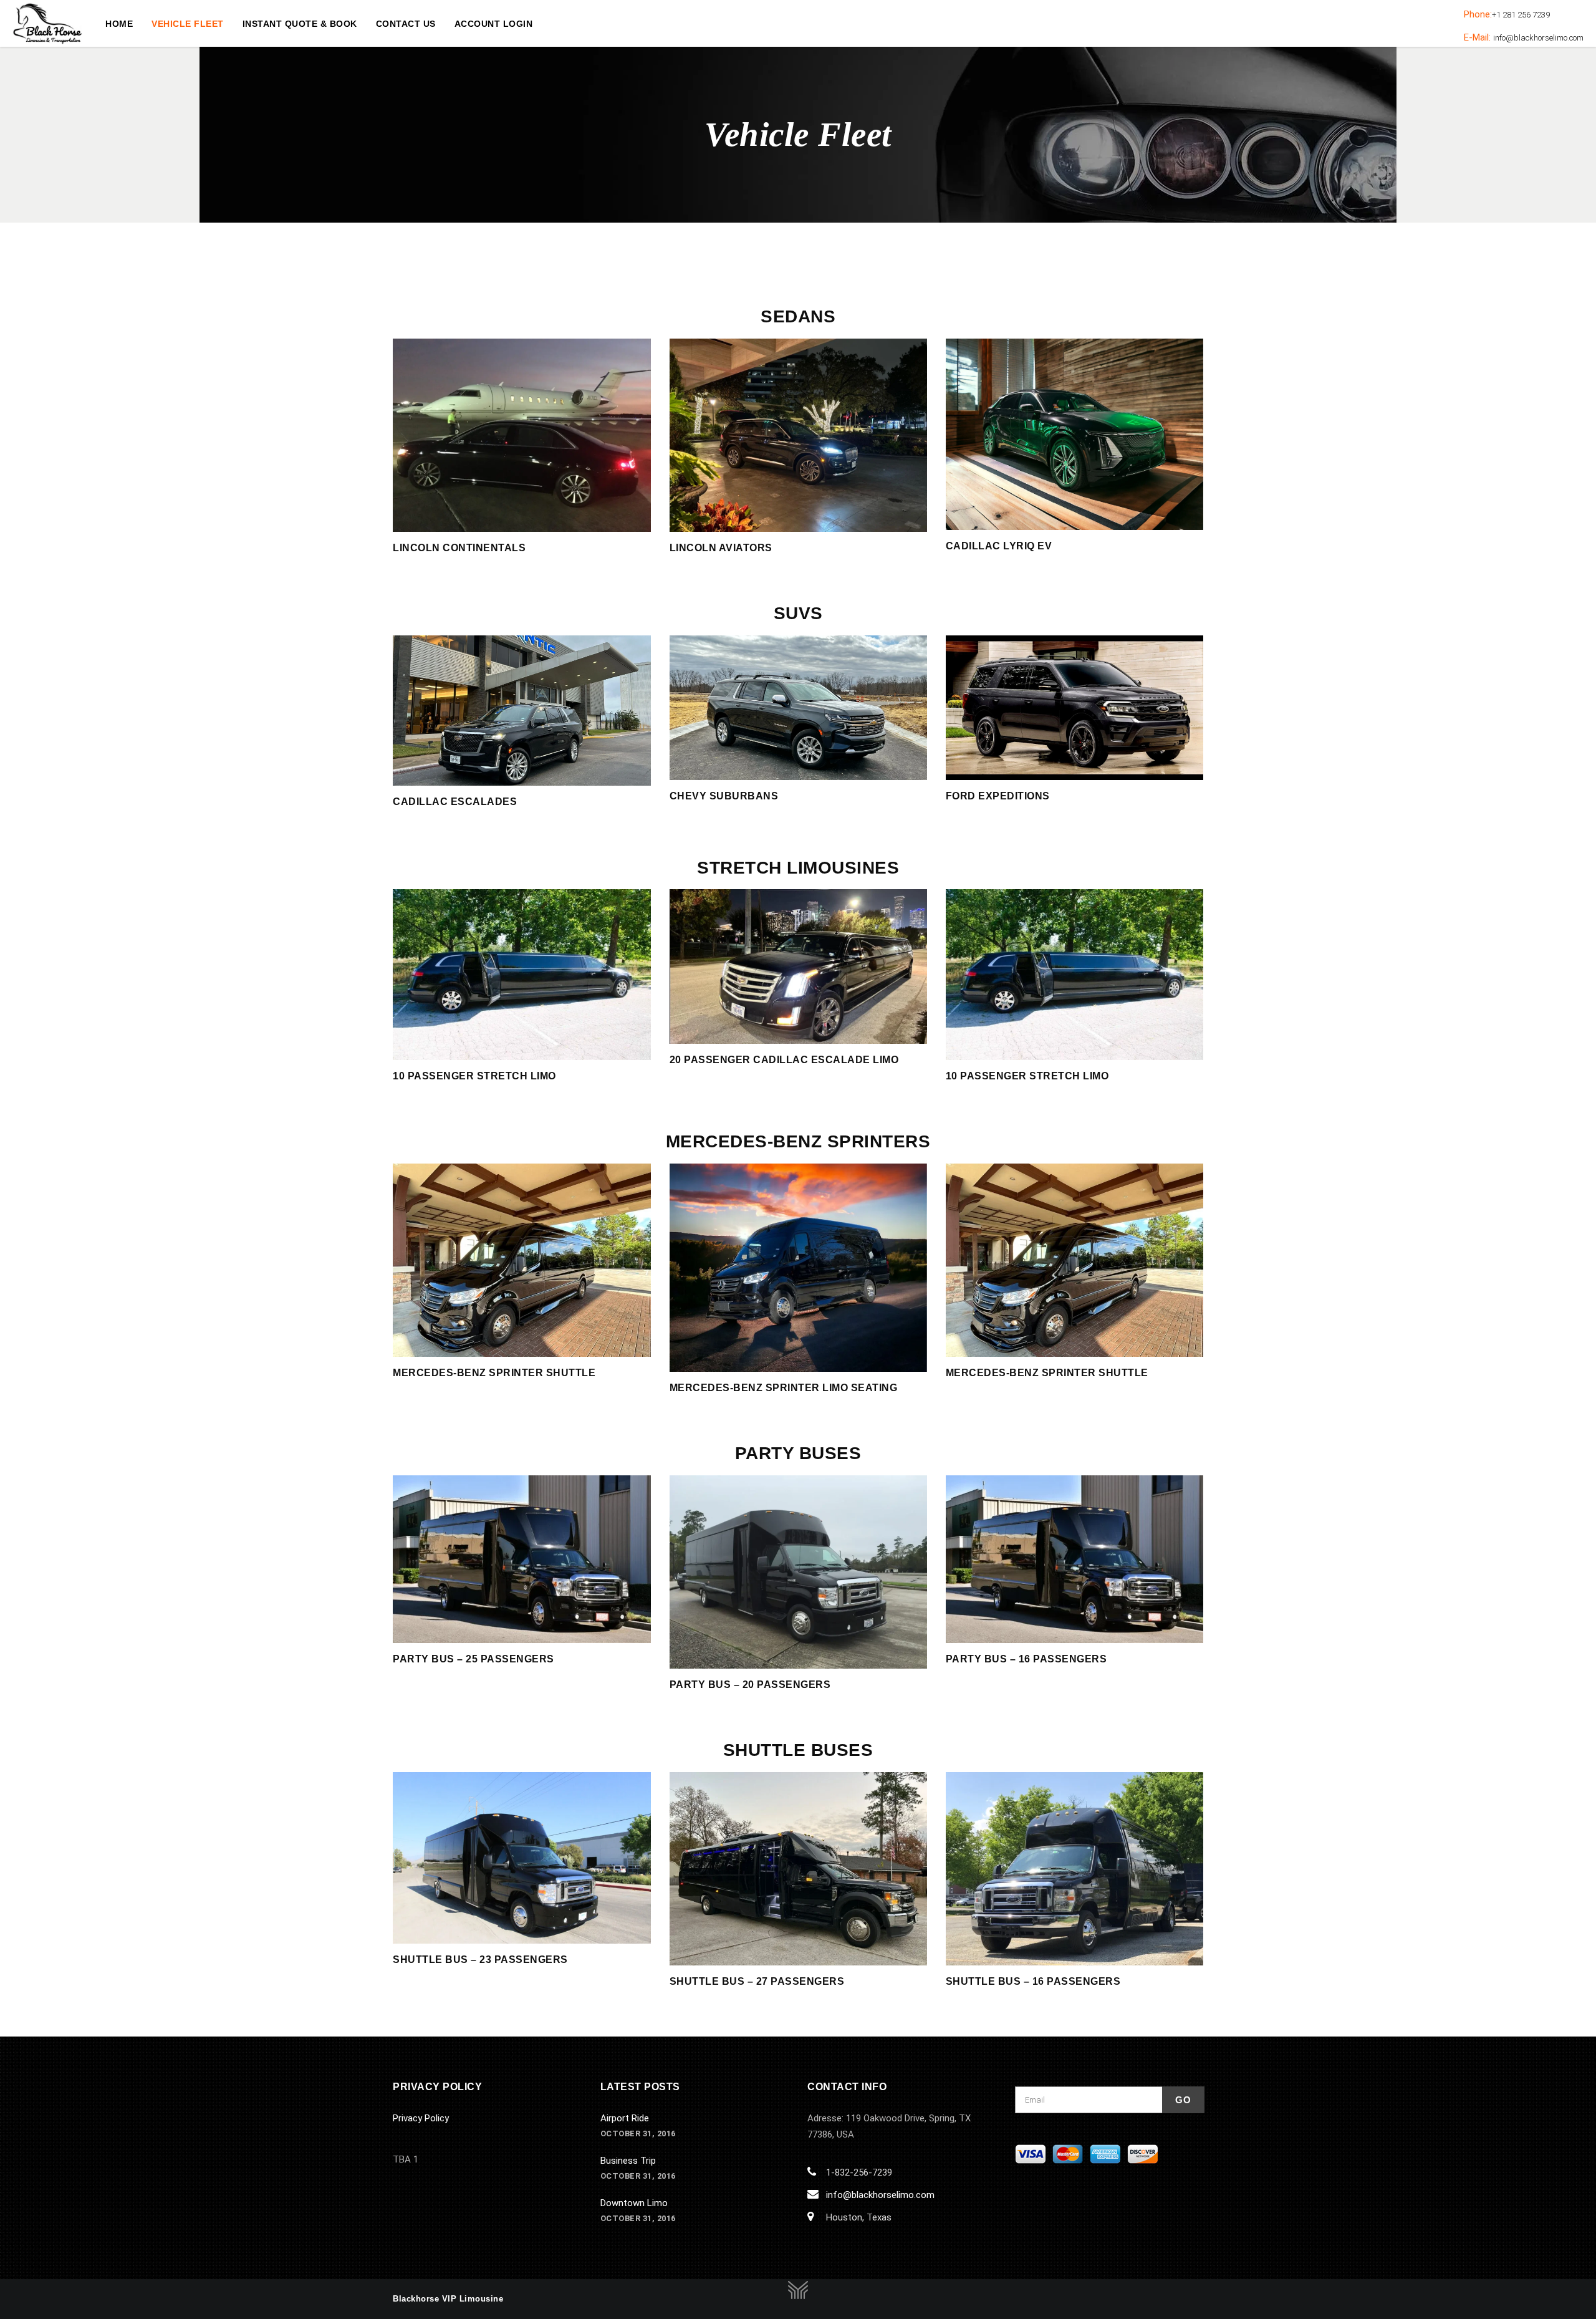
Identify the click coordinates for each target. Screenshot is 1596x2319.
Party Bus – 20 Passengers (750, 1685)
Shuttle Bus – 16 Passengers (1033, 1981)
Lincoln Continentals (459, 548)
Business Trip (628, 2161)
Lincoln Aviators (721, 548)
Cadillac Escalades (455, 802)
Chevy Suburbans (724, 796)
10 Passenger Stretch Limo (474, 1076)
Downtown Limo (634, 2203)
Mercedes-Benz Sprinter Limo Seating (784, 1388)
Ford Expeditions (998, 796)
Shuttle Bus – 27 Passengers (757, 1981)
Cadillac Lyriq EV (999, 546)
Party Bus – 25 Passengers (474, 1659)
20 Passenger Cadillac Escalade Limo (784, 1060)
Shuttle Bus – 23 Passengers (480, 1960)
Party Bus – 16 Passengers (1026, 1659)
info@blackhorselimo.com (880, 2195)
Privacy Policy (421, 2118)
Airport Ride (625, 2118)
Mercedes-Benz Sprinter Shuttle (494, 1373)
